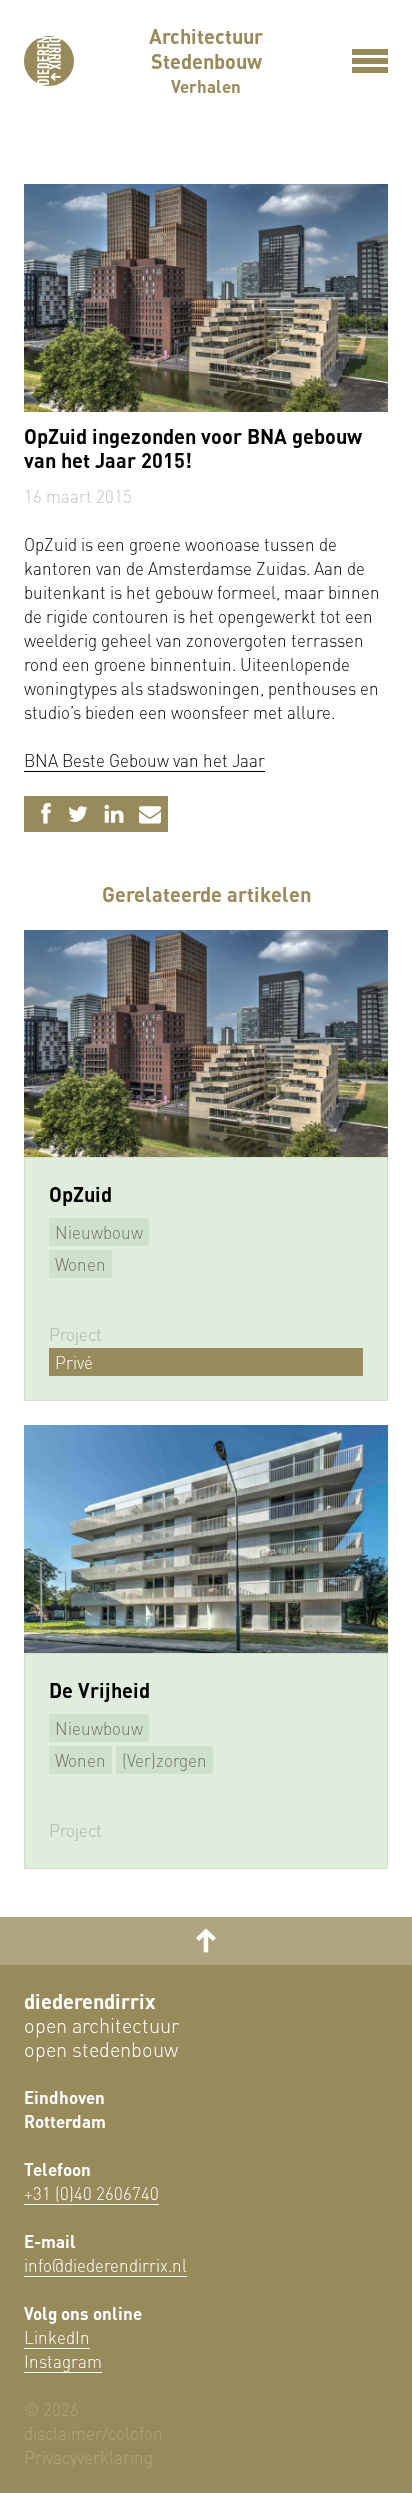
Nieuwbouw (99, 1232)
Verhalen (206, 86)
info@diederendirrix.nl (105, 2265)
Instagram (63, 2361)
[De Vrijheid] (206, 1539)
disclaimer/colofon (93, 2433)
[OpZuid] (206, 1044)
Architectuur (206, 36)
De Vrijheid (99, 1690)
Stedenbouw (206, 61)
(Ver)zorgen (164, 1760)
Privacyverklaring (88, 2457)
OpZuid (80, 1194)
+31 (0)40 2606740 (91, 2193)
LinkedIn (57, 2337)
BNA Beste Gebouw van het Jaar (144, 760)
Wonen (80, 1264)
